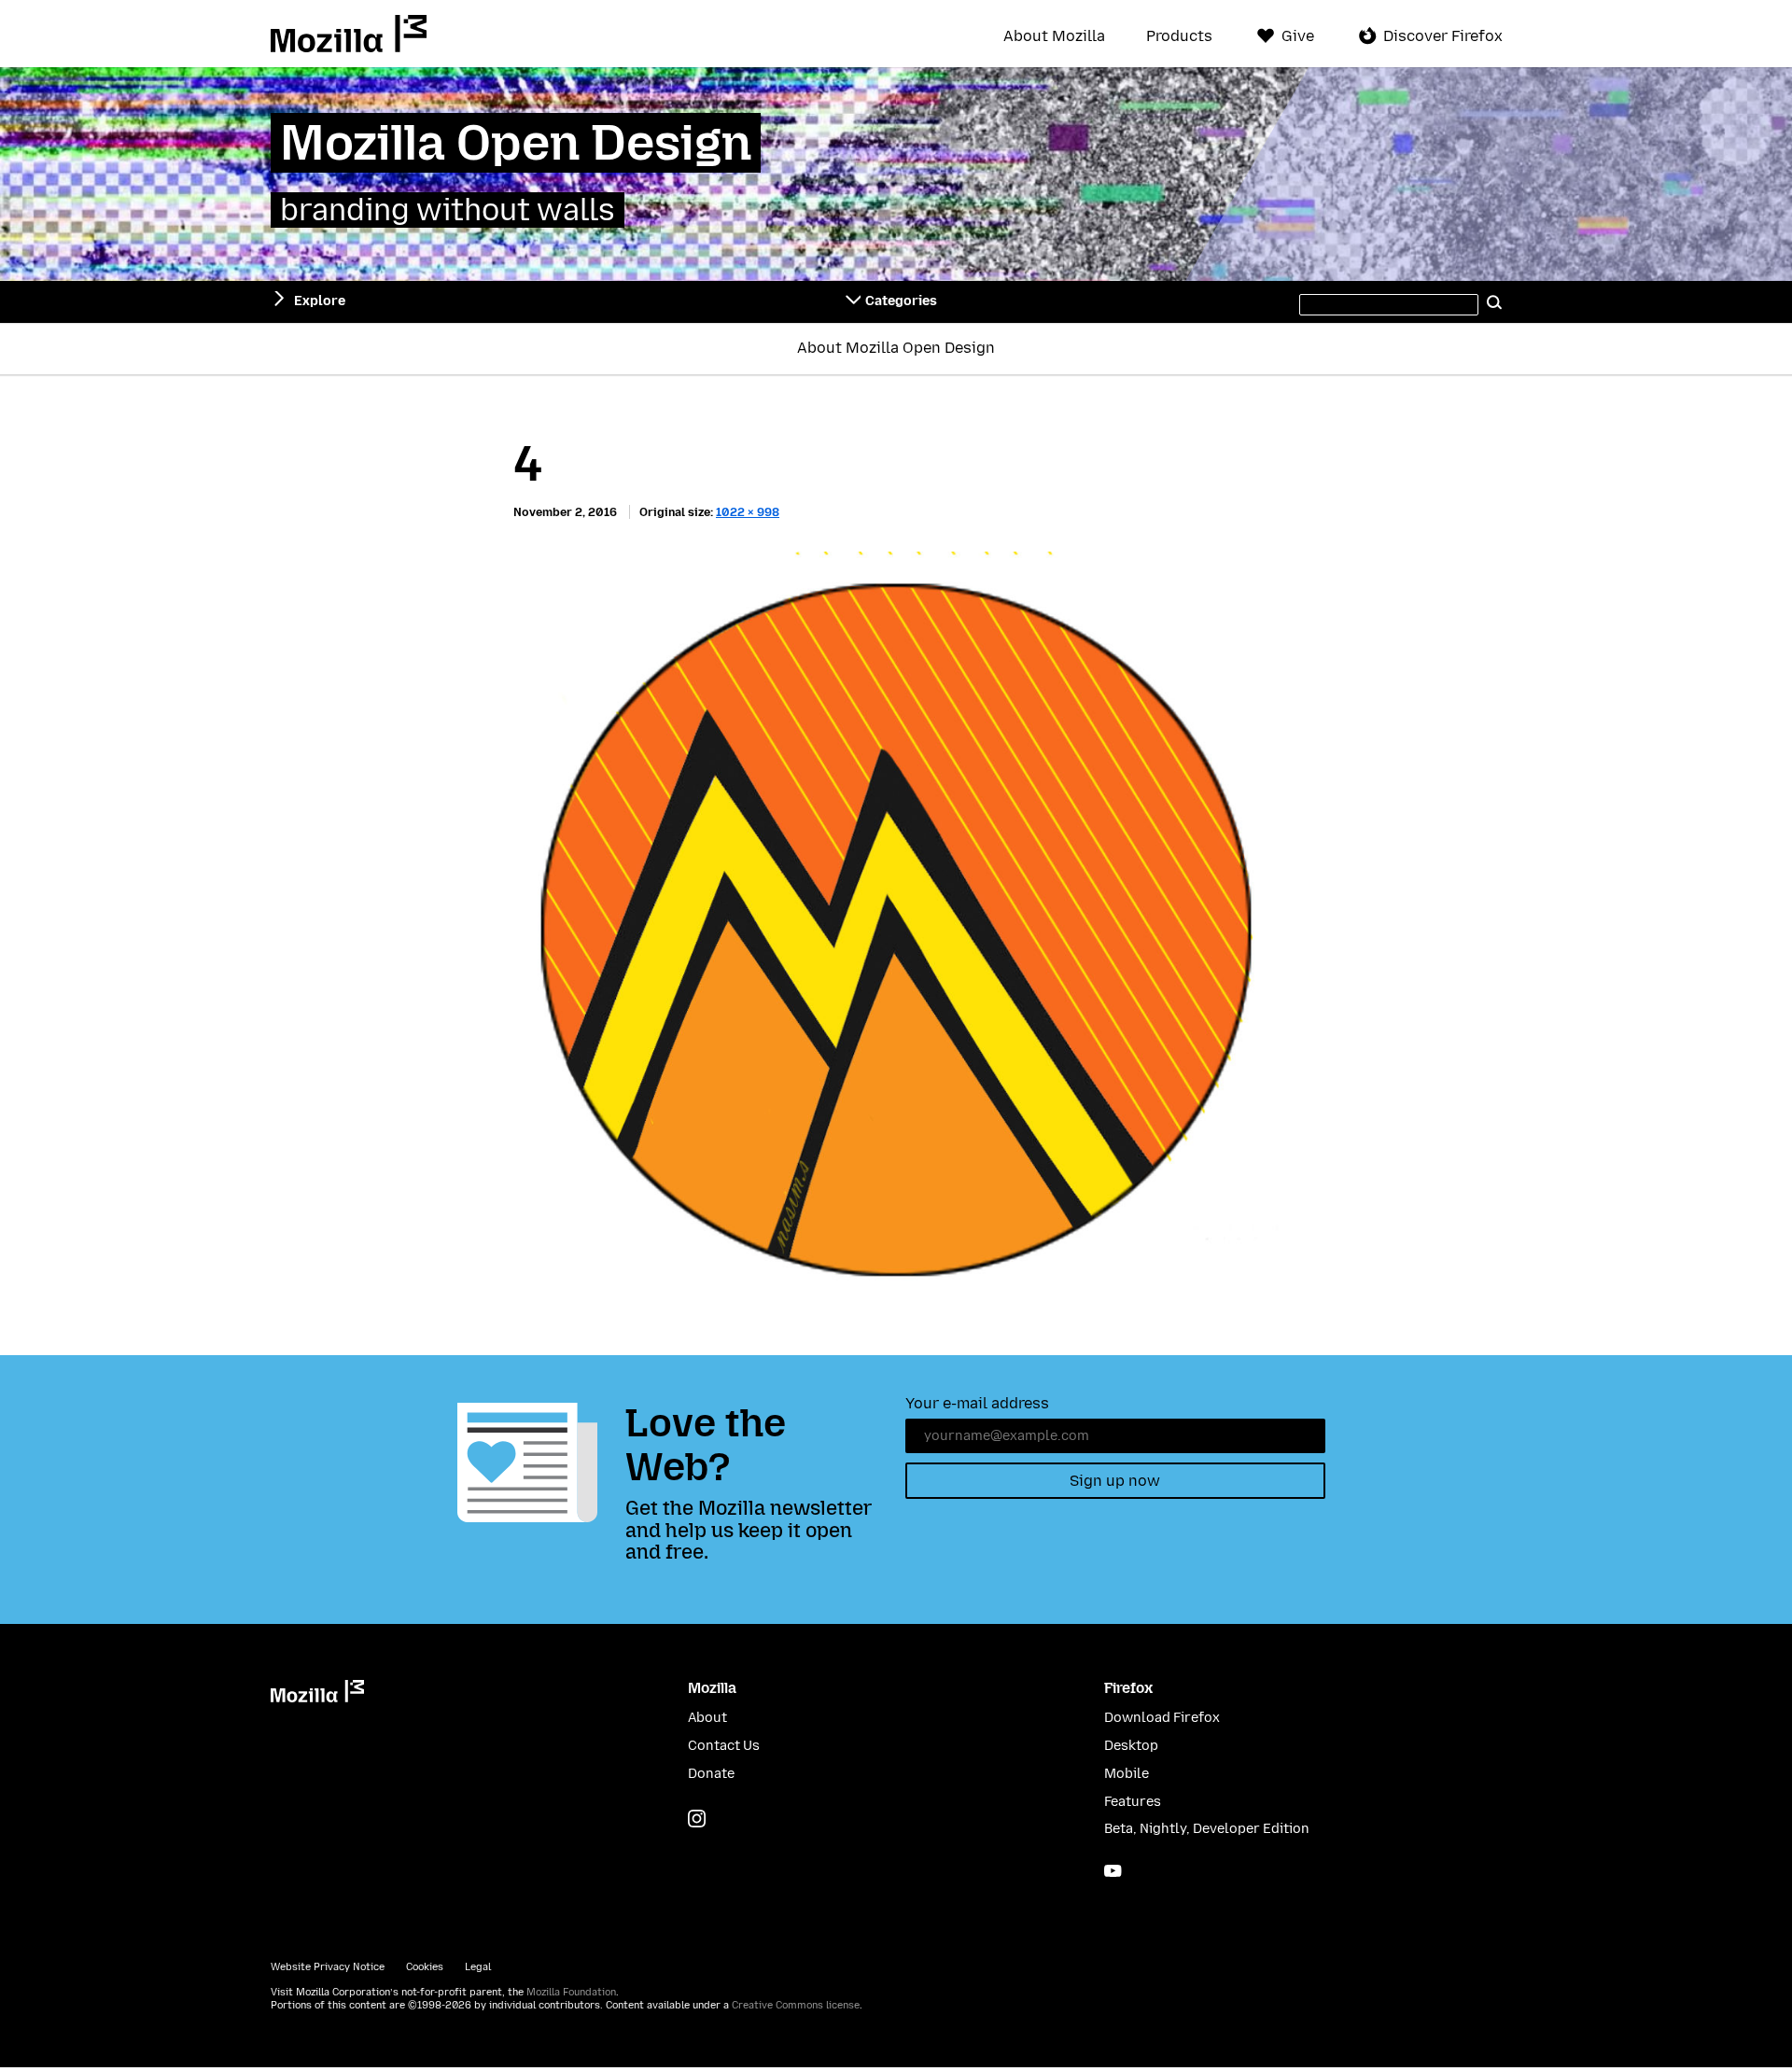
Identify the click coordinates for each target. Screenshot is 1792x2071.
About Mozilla (1054, 36)
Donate (711, 1774)
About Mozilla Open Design (896, 348)
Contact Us (724, 1746)
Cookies (425, 1967)
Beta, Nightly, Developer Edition (1207, 1829)
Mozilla (349, 34)
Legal (478, 1967)
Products (1179, 36)
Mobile (1127, 1774)
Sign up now (1115, 1481)
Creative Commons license (796, 2005)
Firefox (1128, 1688)
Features (1133, 1802)
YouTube (1113, 1871)
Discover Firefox (1443, 36)
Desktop (1131, 1746)
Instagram (697, 1819)
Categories (901, 301)
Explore (320, 301)
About (707, 1718)
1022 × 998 (748, 512)
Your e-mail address (977, 1403)
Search (1495, 301)
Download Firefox (1162, 1718)
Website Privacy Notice (328, 1967)
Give (1298, 36)
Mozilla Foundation (571, 1992)
